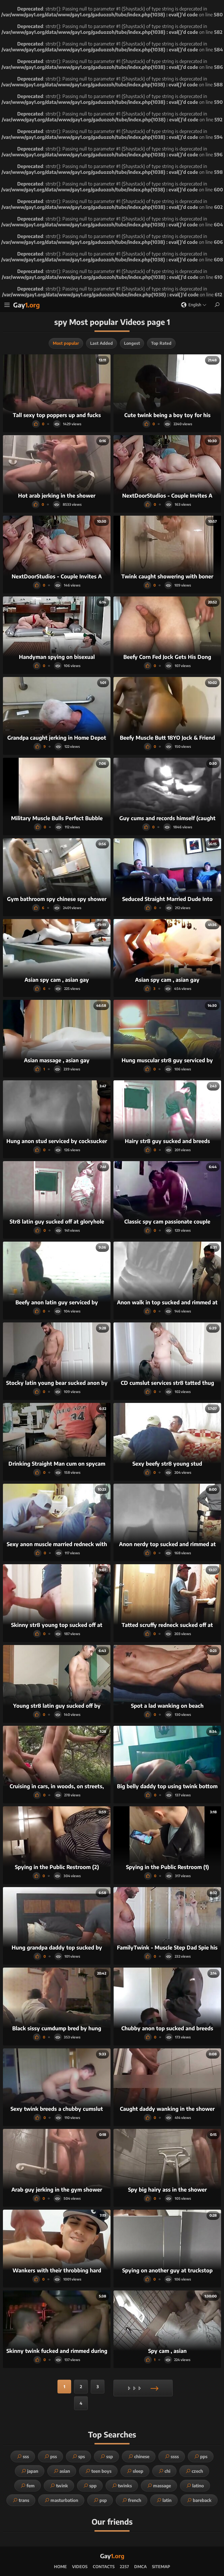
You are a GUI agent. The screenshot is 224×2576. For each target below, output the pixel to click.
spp (93, 2486)
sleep (138, 2471)
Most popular (66, 343)
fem (31, 2486)
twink (62, 2486)
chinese (142, 2456)
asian (65, 2471)
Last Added (101, 343)
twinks (125, 2486)
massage (162, 2486)
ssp (110, 2456)
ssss (175, 2456)
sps (82, 2456)
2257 (124, 2567)
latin (167, 2500)
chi (167, 2471)
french (135, 2500)
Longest (132, 343)
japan (33, 2471)
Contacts (104, 2567)
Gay (27, 305)
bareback (202, 2500)
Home (60, 2567)
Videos (80, 2567)
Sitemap (161, 2567)
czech (197, 2471)
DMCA (140, 2567)
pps (204, 2456)
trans (24, 2500)
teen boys (101, 2471)
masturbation (64, 2500)
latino (198, 2486)
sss (26, 2456)
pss (54, 2456)
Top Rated (161, 343)
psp (103, 2500)
